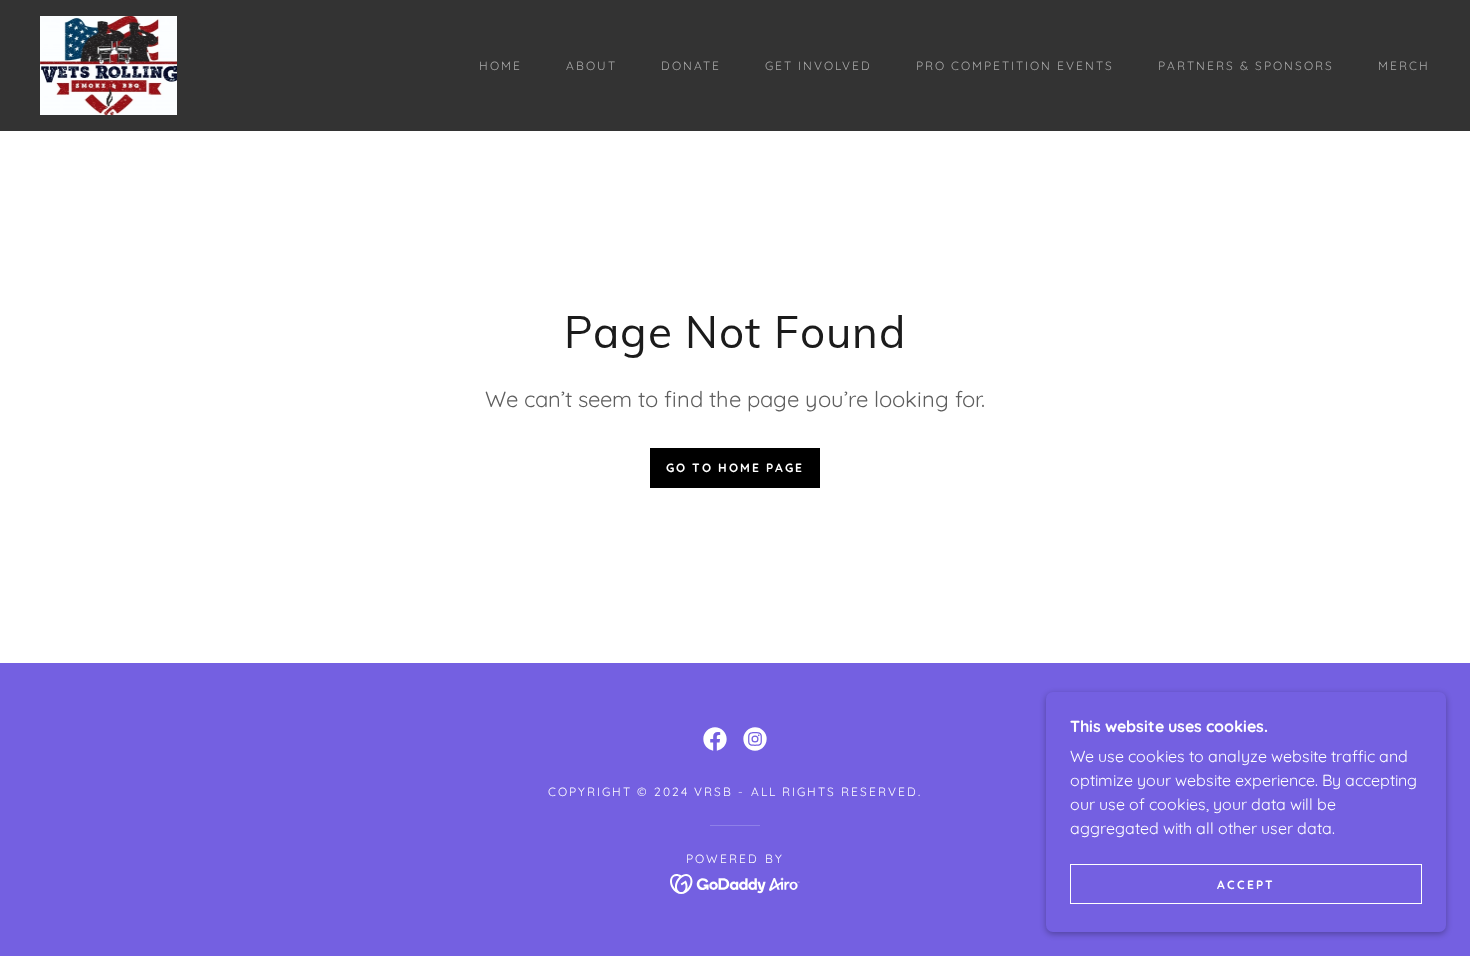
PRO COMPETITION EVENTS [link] (1015, 65)
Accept (1246, 884)
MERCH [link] (1404, 65)
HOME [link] (500, 65)
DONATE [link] (691, 65)
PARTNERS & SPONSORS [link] (1246, 65)
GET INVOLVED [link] (818, 65)
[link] (108, 64)
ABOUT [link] (591, 65)
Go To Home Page (735, 467)
